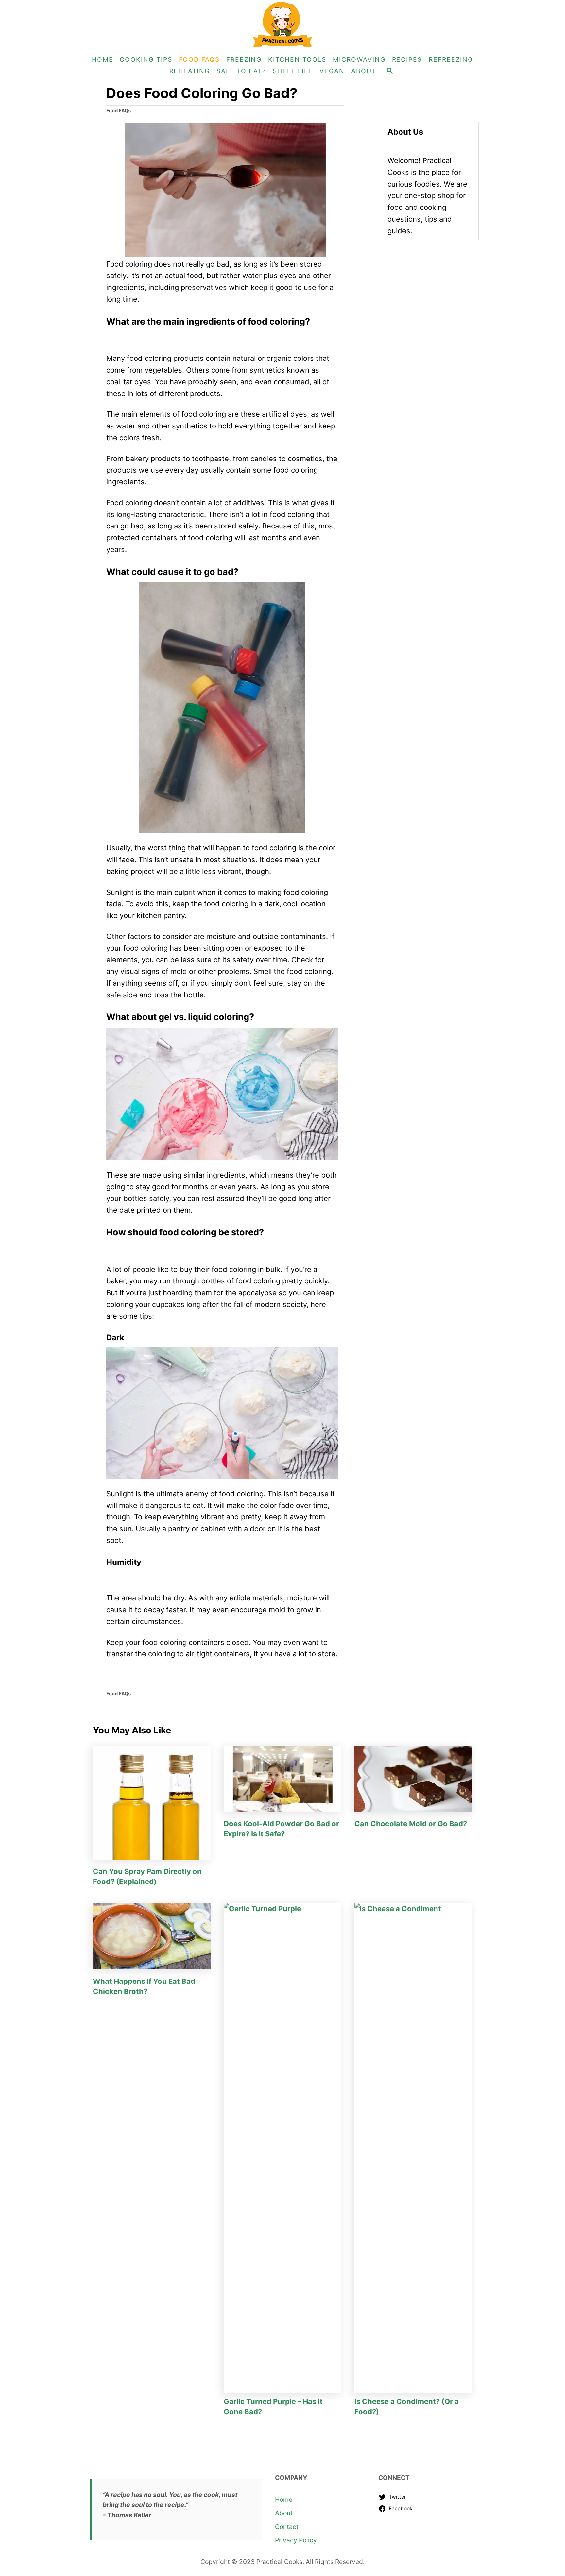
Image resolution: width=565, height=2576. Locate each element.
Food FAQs (119, 111)
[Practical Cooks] (282, 25)
